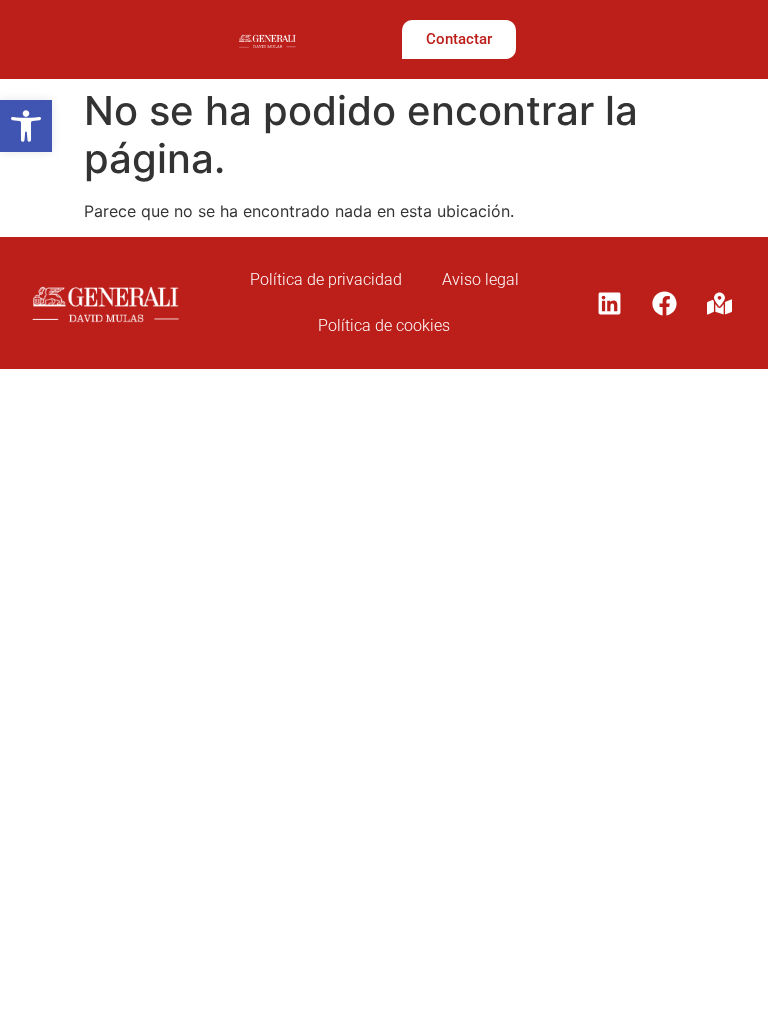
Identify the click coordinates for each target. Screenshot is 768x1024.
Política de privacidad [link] (326, 279)
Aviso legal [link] (480, 279)
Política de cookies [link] (384, 325)
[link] (26, 126)
